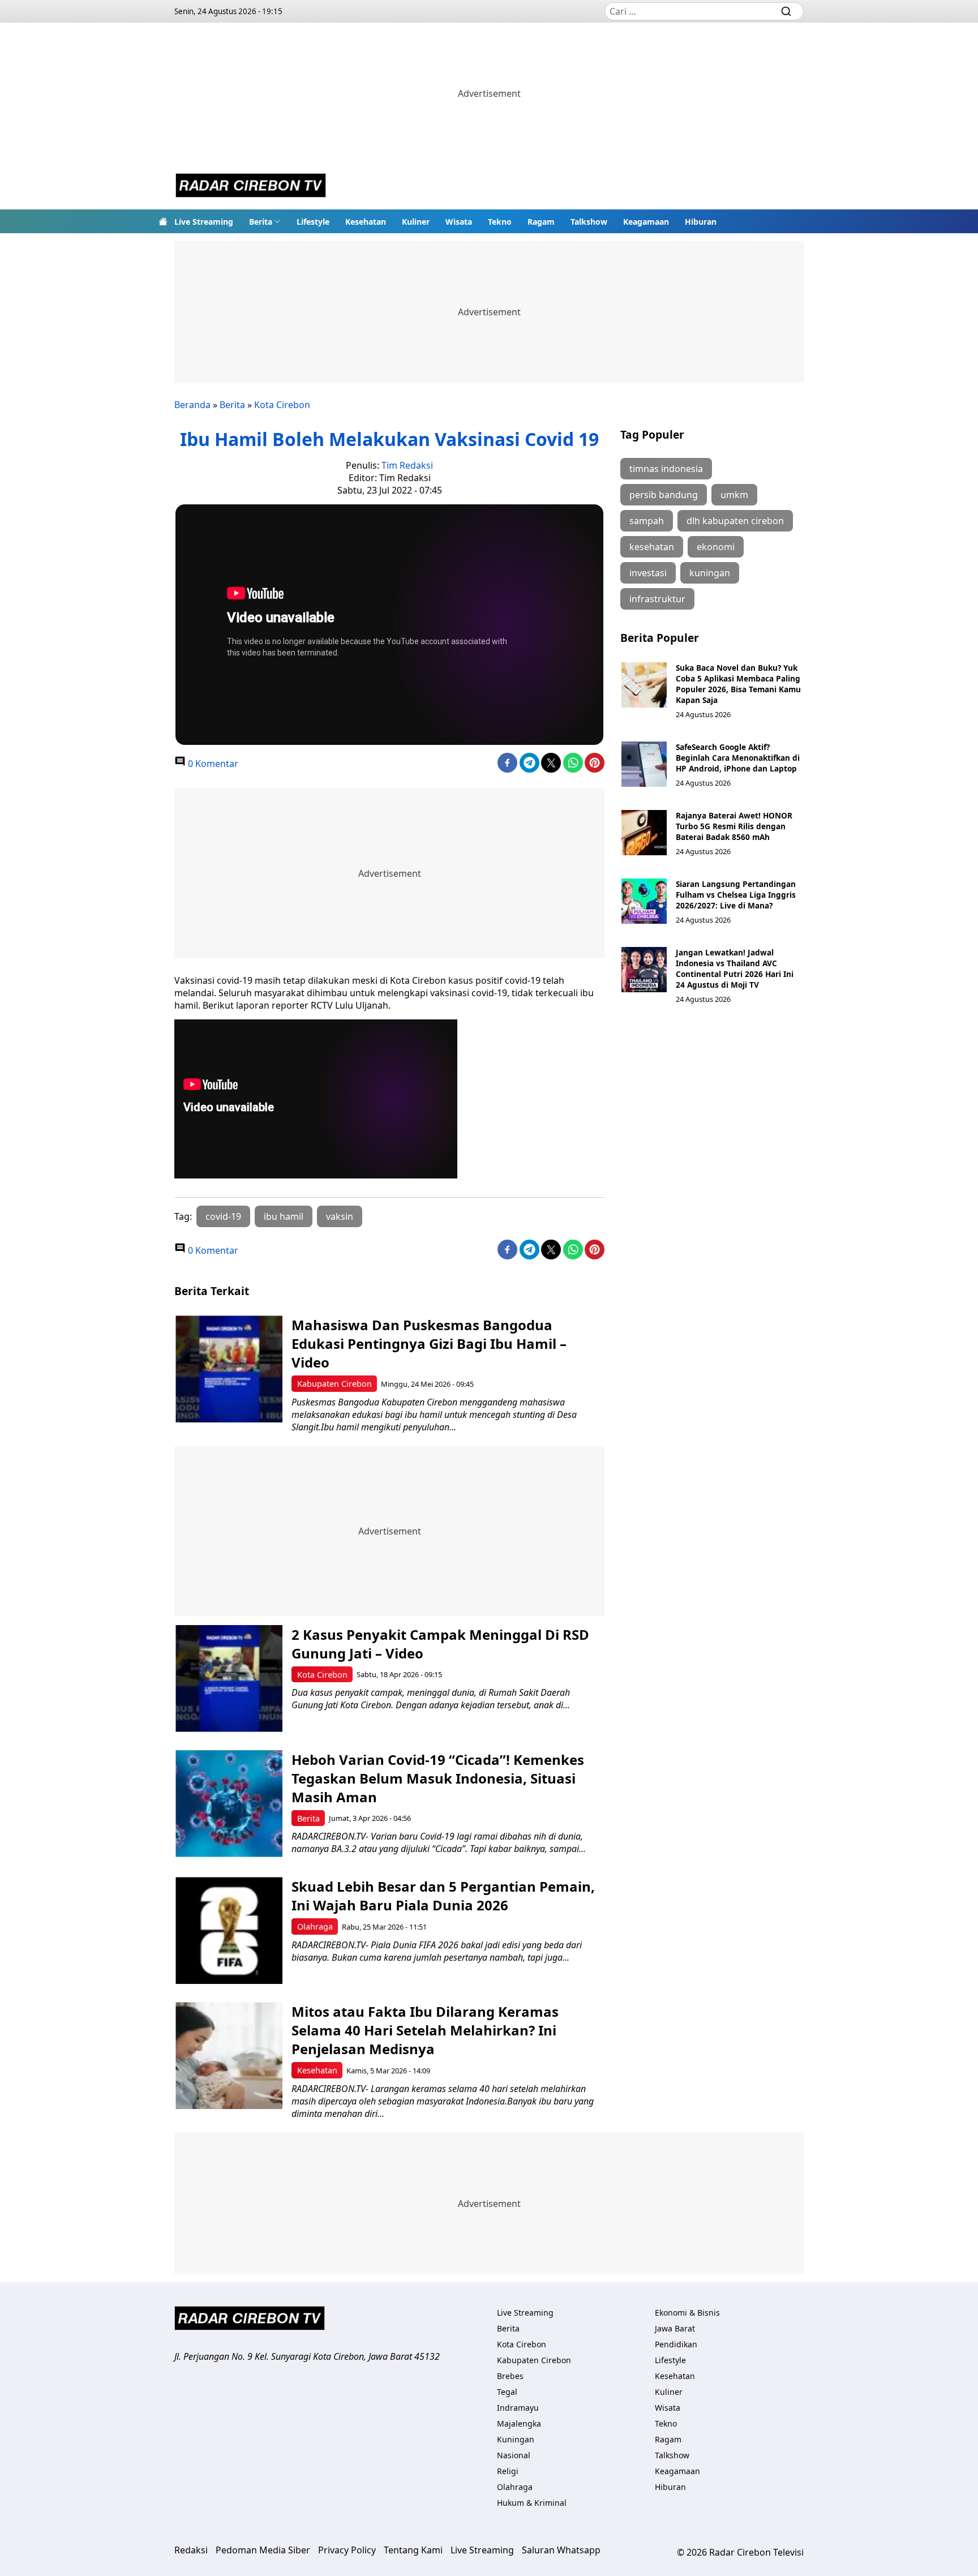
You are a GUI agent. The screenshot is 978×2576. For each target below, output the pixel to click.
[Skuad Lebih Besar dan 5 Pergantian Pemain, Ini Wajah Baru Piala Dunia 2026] (229, 1930)
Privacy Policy (347, 2550)
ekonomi (716, 547)
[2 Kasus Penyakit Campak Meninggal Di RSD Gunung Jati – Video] (229, 1679)
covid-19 (223, 1216)
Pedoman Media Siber (263, 2550)
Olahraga (315, 1926)
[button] (265, 221)
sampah (647, 521)
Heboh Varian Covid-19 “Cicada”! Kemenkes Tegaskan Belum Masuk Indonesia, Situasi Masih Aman (438, 1778)
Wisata (459, 222)
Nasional (514, 2455)
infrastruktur (657, 599)
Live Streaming (204, 222)
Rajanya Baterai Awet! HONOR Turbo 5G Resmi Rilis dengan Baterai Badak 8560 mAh (734, 826)
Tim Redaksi (407, 465)
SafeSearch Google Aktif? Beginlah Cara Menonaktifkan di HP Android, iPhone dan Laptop (738, 758)
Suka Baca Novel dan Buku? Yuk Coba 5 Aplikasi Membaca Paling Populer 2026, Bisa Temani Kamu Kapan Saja (738, 684)
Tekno (500, 222)
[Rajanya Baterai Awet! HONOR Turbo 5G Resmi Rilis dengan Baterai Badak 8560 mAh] (644, 833)
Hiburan (701, 222)
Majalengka (519, 2423)
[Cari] (786, 11)
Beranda (192, 405)
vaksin (340, 1216)
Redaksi (191, 2550)
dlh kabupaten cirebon (735, 521)
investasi (648, 573)
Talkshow (589, 222)
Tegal (507, 2392)
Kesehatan (366, 222)
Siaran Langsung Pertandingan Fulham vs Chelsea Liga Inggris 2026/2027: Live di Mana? (736, 895)
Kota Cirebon (282, 405)
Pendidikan (676, 2344)
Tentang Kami (413, 2550)
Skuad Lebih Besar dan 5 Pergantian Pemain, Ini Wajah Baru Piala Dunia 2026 (443, 1896)
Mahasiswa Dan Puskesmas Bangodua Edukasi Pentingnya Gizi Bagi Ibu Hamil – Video (429, 1343)
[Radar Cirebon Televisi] (251, 187)
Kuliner (416, 222)
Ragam (541, 222)
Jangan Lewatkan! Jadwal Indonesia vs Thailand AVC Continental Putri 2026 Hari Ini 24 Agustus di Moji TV (735, 968)
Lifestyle (313, 222)
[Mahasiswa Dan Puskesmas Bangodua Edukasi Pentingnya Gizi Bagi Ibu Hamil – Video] (229, 1369)
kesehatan (652, 547)
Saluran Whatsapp (561, 2550)
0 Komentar (212, 764)
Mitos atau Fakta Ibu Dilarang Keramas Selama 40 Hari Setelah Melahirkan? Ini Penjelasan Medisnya (425, 2030)
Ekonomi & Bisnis (687, 2313)
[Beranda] (163, 221)
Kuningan (516, 2439)
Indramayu (518, 2408)
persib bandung (664, 495)
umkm (734, 495)
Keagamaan (646, 222)
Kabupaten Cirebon (334, 1384)
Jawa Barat (675, 2328)
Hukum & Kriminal (532, 2503)
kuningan (710, 573)
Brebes (510, 2376)
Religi (508, 2471)
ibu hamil (284, 1216)
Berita (261, 222)
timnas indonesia (666, 469)
